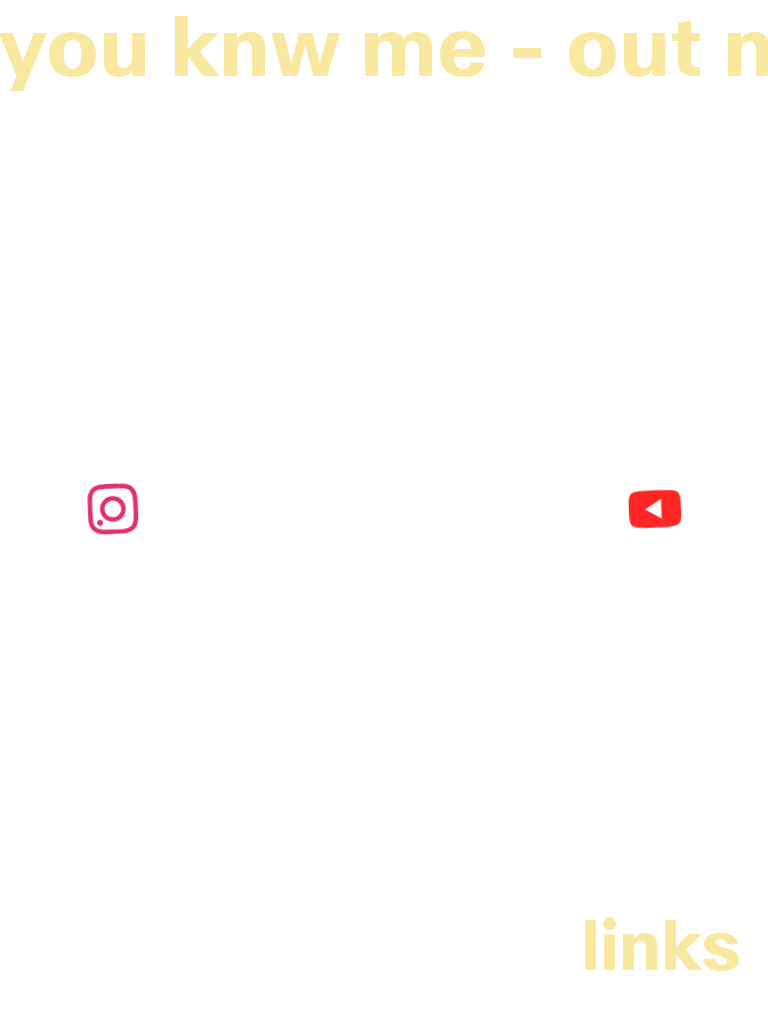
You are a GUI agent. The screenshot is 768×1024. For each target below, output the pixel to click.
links (661, 945)
